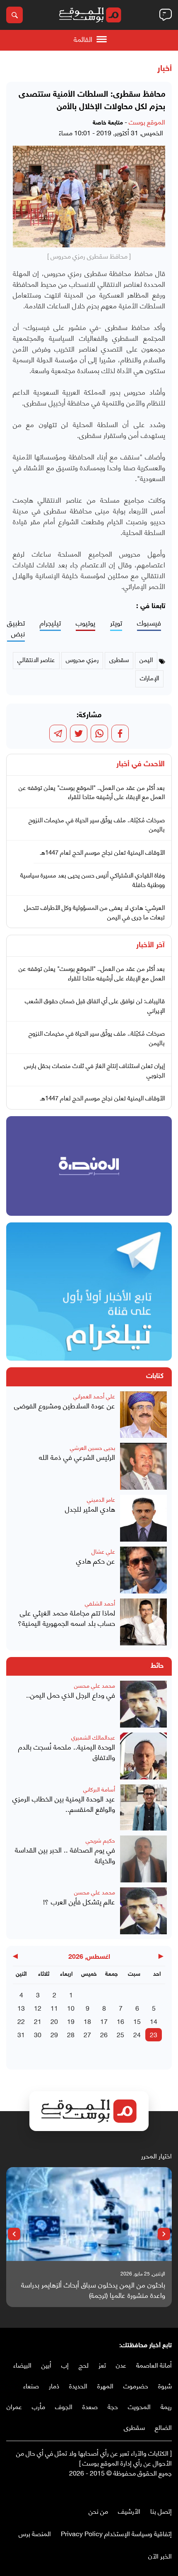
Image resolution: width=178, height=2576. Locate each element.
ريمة (166, 2406)
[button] (164, 2234)
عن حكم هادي (96, 1561)
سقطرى (134, 2427)
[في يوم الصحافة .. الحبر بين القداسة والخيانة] (143, 1859)
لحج (84, 2365)
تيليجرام (50, 623)
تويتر (116, 623)
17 (104, 2021)
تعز (102, 2365)
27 (87, 2034)
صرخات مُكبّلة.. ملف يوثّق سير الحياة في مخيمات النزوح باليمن (97, 824)
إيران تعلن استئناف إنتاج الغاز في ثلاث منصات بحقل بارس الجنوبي (94, 1070)
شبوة (165, 2385)
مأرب (38, 2406)
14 (154, 2021)
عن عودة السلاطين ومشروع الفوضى (65, 1405)
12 (38, 2008)
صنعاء (31, 2385)
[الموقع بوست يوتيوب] (151, 2490)
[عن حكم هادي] (143, 1570)
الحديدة (78, 2385)
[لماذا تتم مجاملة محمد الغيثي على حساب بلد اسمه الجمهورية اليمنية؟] (143, 1622)
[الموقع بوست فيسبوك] (168, 2490)
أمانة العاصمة (154, 2365)
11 (54, 2008)
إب (65, 2365)
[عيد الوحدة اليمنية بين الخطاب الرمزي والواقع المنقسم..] (143, 1808)
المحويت (139, 2406)
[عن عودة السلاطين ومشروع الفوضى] (143, 1415)
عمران (14, 2406)
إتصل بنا (161, 2511)
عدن (121, 2365)
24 (137, 2034)
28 (71, 2034)
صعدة (90, 2406)
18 (87, 2021)
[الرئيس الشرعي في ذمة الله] (143, 1466)
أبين (46, 2365)
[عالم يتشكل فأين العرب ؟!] (143, 1911)
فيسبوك (149, 623)
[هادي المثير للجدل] (143, 1518)
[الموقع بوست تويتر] (159, 2490)
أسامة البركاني (99, 1789)
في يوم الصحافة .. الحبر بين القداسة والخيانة (65, 1855)
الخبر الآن (160, 2555)
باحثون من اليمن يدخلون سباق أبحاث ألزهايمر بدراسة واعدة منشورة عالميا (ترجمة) (93, 2290)
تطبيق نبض (16, 628)
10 (71, 2008)
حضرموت (136, 2385)
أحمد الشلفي (100, 1603)
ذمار (54, 2385)
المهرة (105, 2385)
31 (21, 2034)
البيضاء (22, 2365)
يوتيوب (85, 623)
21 (38, 2021)
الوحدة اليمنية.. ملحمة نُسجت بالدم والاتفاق (67, 1752)
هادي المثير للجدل (90, 1509)
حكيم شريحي (100, 1840)
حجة (113, 2406)
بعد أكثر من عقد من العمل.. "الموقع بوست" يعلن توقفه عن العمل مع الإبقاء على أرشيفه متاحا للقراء (92, 792)
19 (71, 2021)
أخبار (165, 69)
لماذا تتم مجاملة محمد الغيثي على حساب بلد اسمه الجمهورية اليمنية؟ (66, 1618)
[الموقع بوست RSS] (135, 2490)
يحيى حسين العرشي (93, 1447)
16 (120, 2021)
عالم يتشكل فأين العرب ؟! (79, 1901)
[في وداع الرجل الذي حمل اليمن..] (143, 1704)
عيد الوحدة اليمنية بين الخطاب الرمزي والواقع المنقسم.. (64, 1804)
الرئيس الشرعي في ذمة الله (77, 1457)
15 (137, 2021)
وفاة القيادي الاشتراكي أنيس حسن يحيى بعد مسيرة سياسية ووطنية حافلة (93, 879)
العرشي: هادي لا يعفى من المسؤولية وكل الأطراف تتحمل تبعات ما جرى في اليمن (94, 912)
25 (120, 2034)
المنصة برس (35, 2533)
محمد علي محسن (95, 1685)
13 (21, 2008)
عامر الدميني (101, 1499)
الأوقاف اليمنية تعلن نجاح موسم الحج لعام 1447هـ (102, 852)
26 (104, 2034)
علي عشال (103, 1551)
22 (21, 2021)
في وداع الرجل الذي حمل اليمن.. (71, 1695)
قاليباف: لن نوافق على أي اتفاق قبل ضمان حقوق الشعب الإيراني (95, 1005)
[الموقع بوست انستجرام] (143, 2490)
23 (154, 2034)
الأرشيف (129, 2511)
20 (54, 2021)
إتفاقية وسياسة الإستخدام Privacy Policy (116, 2533)
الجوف (64, 2406)
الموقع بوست (147, 121)
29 (54, 2034)
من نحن (98, 2511)
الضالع (163, 2427)
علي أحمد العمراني (94, 1396)
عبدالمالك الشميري (93, 1737)
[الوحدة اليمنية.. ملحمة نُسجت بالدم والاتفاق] (143, 1756)
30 (38, 2034)
